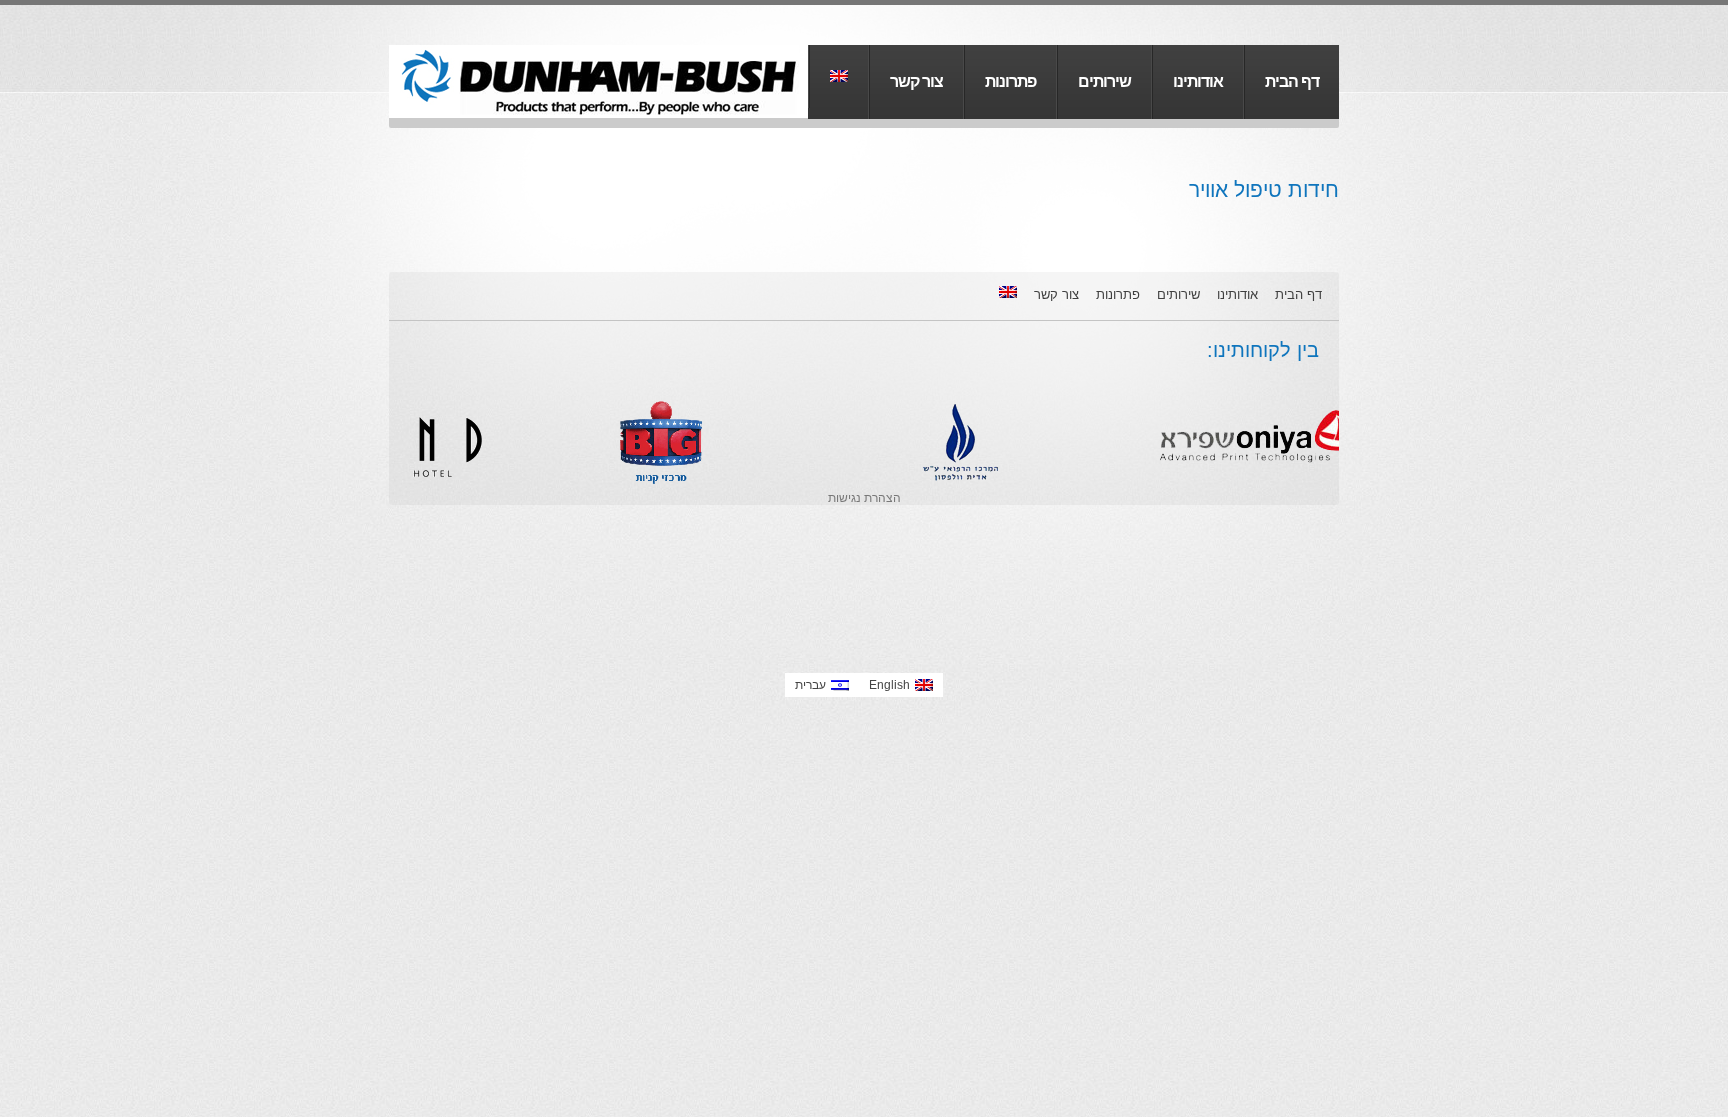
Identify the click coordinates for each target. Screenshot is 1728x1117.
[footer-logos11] (911, 368)
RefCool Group (594, 81)
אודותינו (1198, 81)
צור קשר (916, 81)
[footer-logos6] (616, 368)
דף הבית (1292, 81)
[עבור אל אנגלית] (839, 76)
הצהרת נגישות (864, 498)
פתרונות (1010, 81)
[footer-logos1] (1206, 368)
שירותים (1104, 81)
